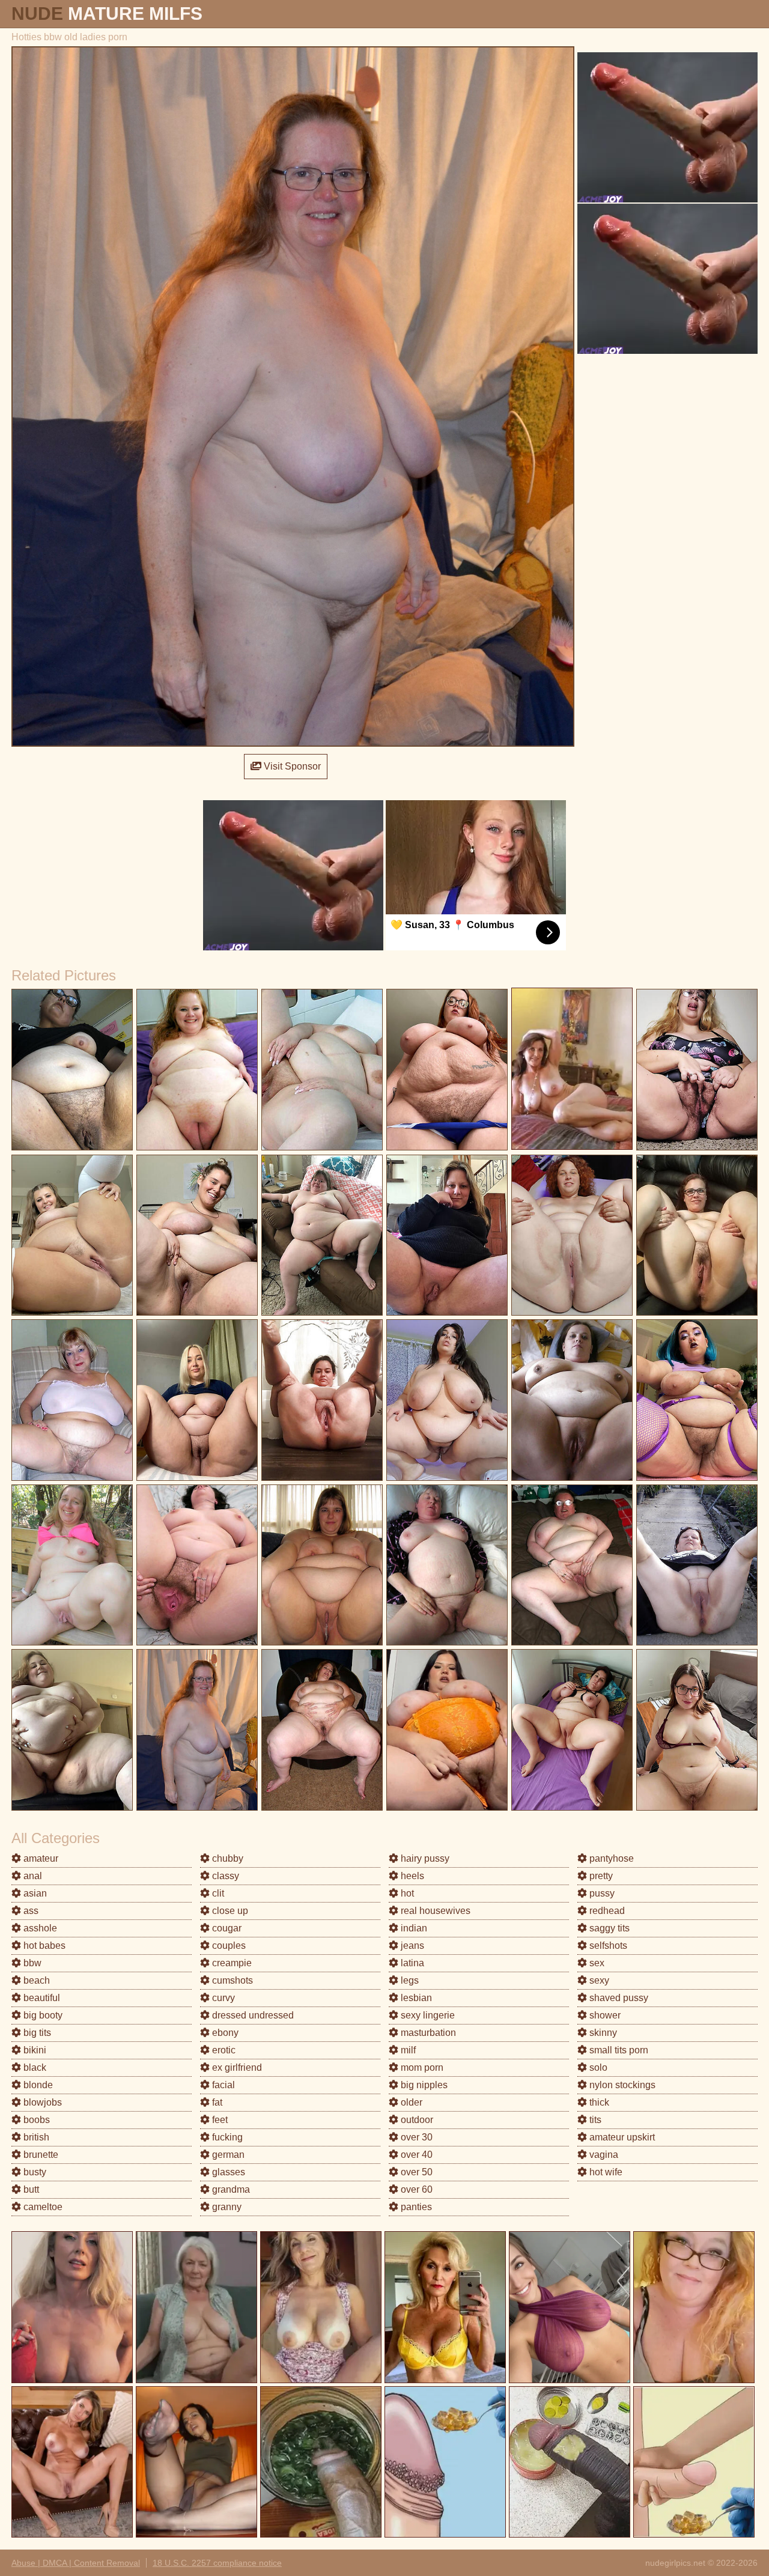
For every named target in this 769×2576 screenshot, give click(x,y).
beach (35, 1980)
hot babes (43, 1946)
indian (413, 1928)
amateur (40, 1858)
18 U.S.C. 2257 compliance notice (217, 2563)
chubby (226, 1858)
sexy (598, 1980)
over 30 (415, 2137)
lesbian (415, 1998)
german (227, 2155)
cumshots (231, 1980)
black (34, 2067)
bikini (34, 2050)
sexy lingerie (427, 2015)
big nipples (423, 2085)
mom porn (421, 2067)
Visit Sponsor (291, 766)
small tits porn (618, 2050)
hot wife (605, 2172)
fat (216, 2102)
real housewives (434, 1911)
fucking (226, 2137)
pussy (601, 1893)
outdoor (416, 2120)
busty (34, 2172)
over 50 (415, 2172)
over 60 (415, 2189)
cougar (226, 1928)
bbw (31, 1963)
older (410, 2102)
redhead (606, 1911)
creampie (231, 1963)
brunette (40, 2155)
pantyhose (610, 1858)
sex (596, 1963)
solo (597, 2067)
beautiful (41, 1998)
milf (407, 2050)
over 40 (415, 2155)
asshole (39, 1928)
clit (217, 1893)
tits (594, 2120)
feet (219, 2120)
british (35, 2137)
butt (30, 2189)
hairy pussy (424, 1858)
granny (226, 2207)
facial (222, 2085)
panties (415, 2207)
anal (32, 1876)
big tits (36, 2033)
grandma (230, 2189)
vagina (603, 2155)
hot (406, 1893)
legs (409, 1980)
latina (411, 1963)
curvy (222, 1998)
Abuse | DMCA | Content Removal (76, 2563)
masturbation (427, 2033)
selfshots (607, 1946)
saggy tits (608, 1928)
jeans (411, 1946)
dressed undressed (252, 2015)
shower (604, 2015)
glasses (227, 2172)
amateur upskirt (621, 2137)
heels (411, 1876)
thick (598, 2102)
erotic (223, 2050)
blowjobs (41, 2102)
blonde (37, 2085)
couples (228, 1946)
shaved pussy (618, 1998)
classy (224, 1876)
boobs (35, 2120)
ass (30, 1911)
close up (229, 1911)
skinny (602, 2033)
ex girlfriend (236, 2067)
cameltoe (42, 2207)
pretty (600, 1876)
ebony (224, 2033)
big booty (42, 2015)
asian (34, 1893)
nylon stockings (621, 2085)
